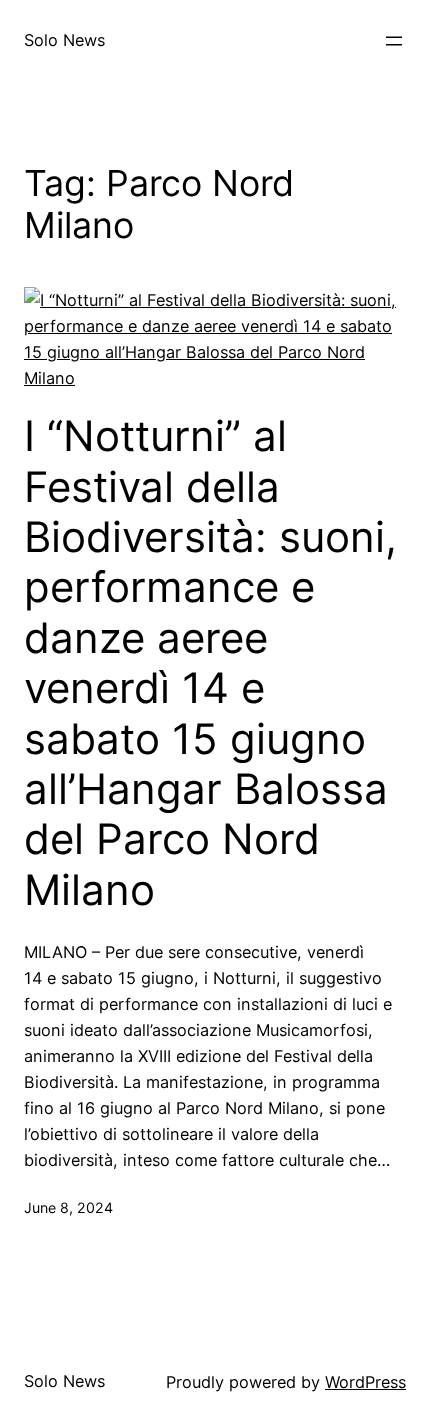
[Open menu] (394, 41)
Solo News (64, 40)
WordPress (365, 1382)
